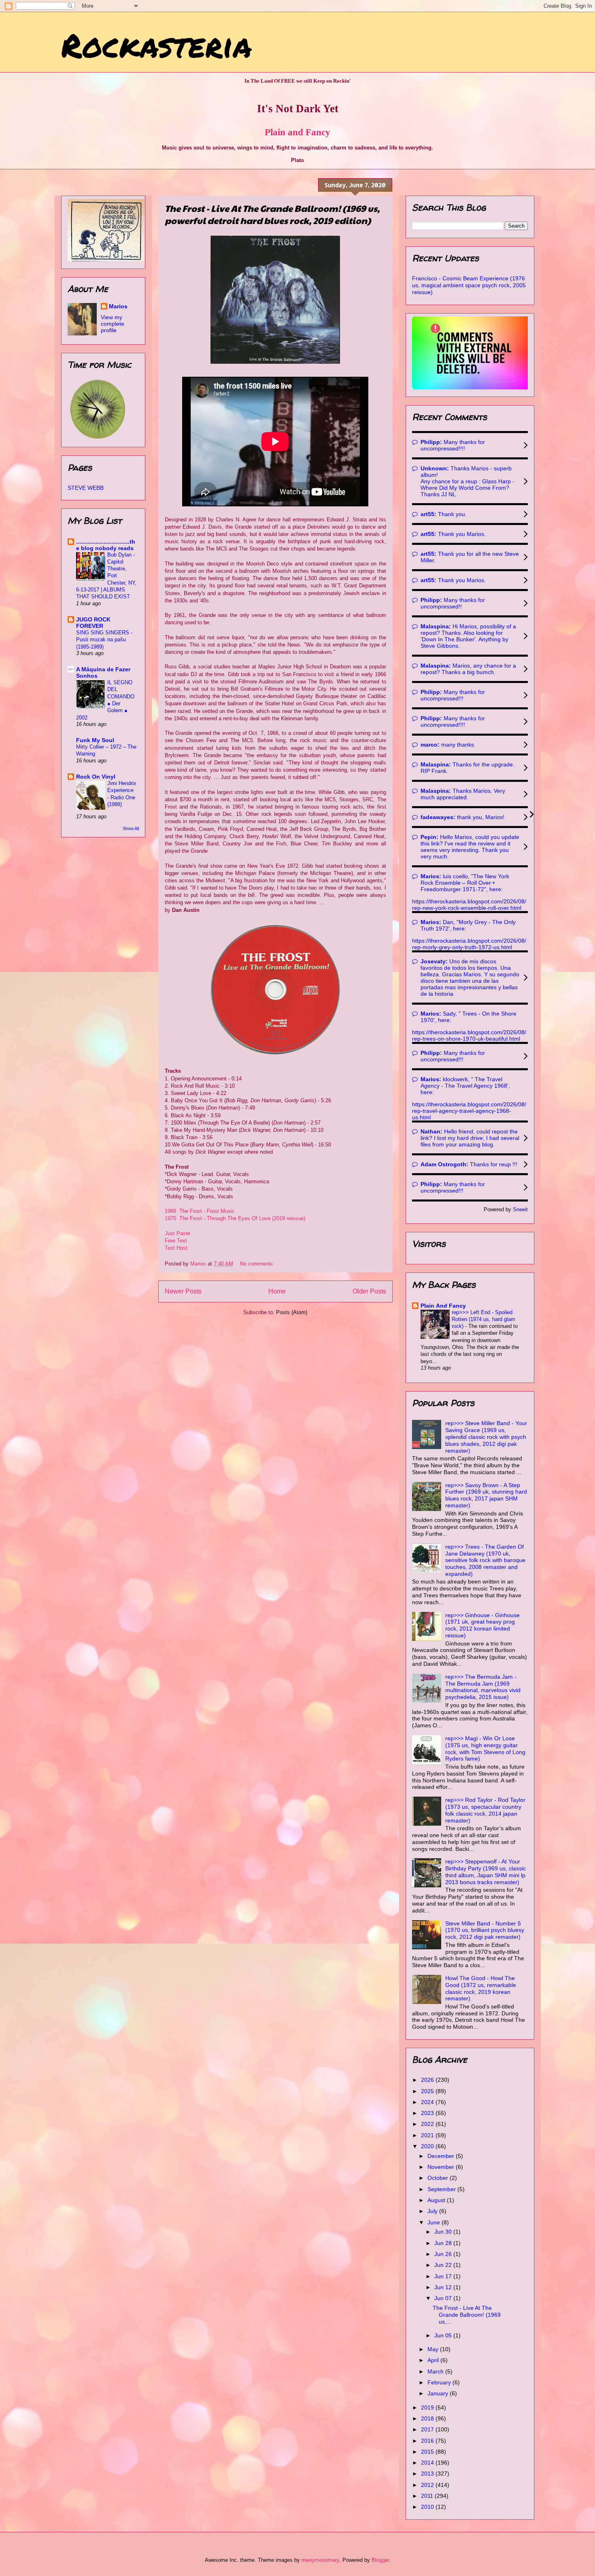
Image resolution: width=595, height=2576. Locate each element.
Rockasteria (156, 45)
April (434, 2360)
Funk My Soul (95, 740)
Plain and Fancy (297, 132)
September (442, 2189)
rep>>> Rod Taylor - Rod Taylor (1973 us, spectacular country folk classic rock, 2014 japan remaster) (485, 1810)
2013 (428, 2474)
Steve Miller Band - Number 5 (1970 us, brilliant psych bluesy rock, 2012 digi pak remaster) (485, 1930)
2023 (428, 2113)
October (439, 2178)
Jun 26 (444, 2254)
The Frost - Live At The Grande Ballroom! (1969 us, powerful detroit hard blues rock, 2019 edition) (272, 214)
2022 (428, 2124)
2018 (428, 2418)
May (434, 2349)
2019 (428, 2407)
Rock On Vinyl (96, 777)
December (442, 2156)
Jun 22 (444, 2265)
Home (277, 1291)
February (440, 2382)
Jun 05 (444, 2335)
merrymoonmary (320, 2560)
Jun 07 (444, 2298)
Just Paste (177, 1233)
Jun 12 (444, 2287)
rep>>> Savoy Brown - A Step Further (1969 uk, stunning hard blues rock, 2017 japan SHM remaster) (486, 1495)
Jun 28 (444, 2243)
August (437, 2200)
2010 (428, 2507)
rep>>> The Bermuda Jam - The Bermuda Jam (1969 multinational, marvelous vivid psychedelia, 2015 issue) (483, 1687)
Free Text (176, 1241)
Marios (118, 306)
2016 (428, 2441)
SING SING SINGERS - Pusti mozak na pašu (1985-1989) (104, 640)
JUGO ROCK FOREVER (93, 623)
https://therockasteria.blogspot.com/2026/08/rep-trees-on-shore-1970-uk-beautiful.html (469, 1035)
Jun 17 (444, 2276)
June (435, 2222)
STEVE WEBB (86, 488)
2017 (428, 2429)
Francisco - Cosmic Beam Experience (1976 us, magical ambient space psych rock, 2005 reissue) (469, 285)
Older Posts (369, 1291)
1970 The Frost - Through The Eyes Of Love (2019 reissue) (235, 1218)
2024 (428, 2102)
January (439, 2393)
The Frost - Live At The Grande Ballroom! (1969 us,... (467, 2315)
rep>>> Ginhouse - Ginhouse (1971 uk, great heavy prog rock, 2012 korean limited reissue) (482, 1625)
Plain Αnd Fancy (443, 1306)
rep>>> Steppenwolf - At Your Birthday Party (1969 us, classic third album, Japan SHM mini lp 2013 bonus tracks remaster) (486, 1872)
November (442, 2167)
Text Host (176, 1248)
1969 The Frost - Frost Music (200, 1211)
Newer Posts (183, 1291)
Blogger (380, 2560)
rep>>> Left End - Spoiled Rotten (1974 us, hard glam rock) (483, 1319)
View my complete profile (113, 324)
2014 (428, 2463)
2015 (428, 2452)
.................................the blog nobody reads (106, 545)
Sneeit (520, 1210)
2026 (428, 2080)
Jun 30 (444, 2232)
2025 (428, 2091)
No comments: (258, 1264)
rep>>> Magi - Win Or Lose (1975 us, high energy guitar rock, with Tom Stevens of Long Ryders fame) (485, 1748)
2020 (428, 2146)
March (436, 2371)
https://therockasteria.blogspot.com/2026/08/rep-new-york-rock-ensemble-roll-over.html (469, 905)
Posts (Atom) (292, 1312)
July (433, 2211)
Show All (131, 828)
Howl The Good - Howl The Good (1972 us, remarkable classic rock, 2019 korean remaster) (481, 1988)
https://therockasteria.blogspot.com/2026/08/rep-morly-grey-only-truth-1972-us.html (469, 944)
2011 (428, 2496)
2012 (428, 2485)
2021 (428, 2135)
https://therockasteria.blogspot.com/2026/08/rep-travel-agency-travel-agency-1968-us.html (469, 1111)
